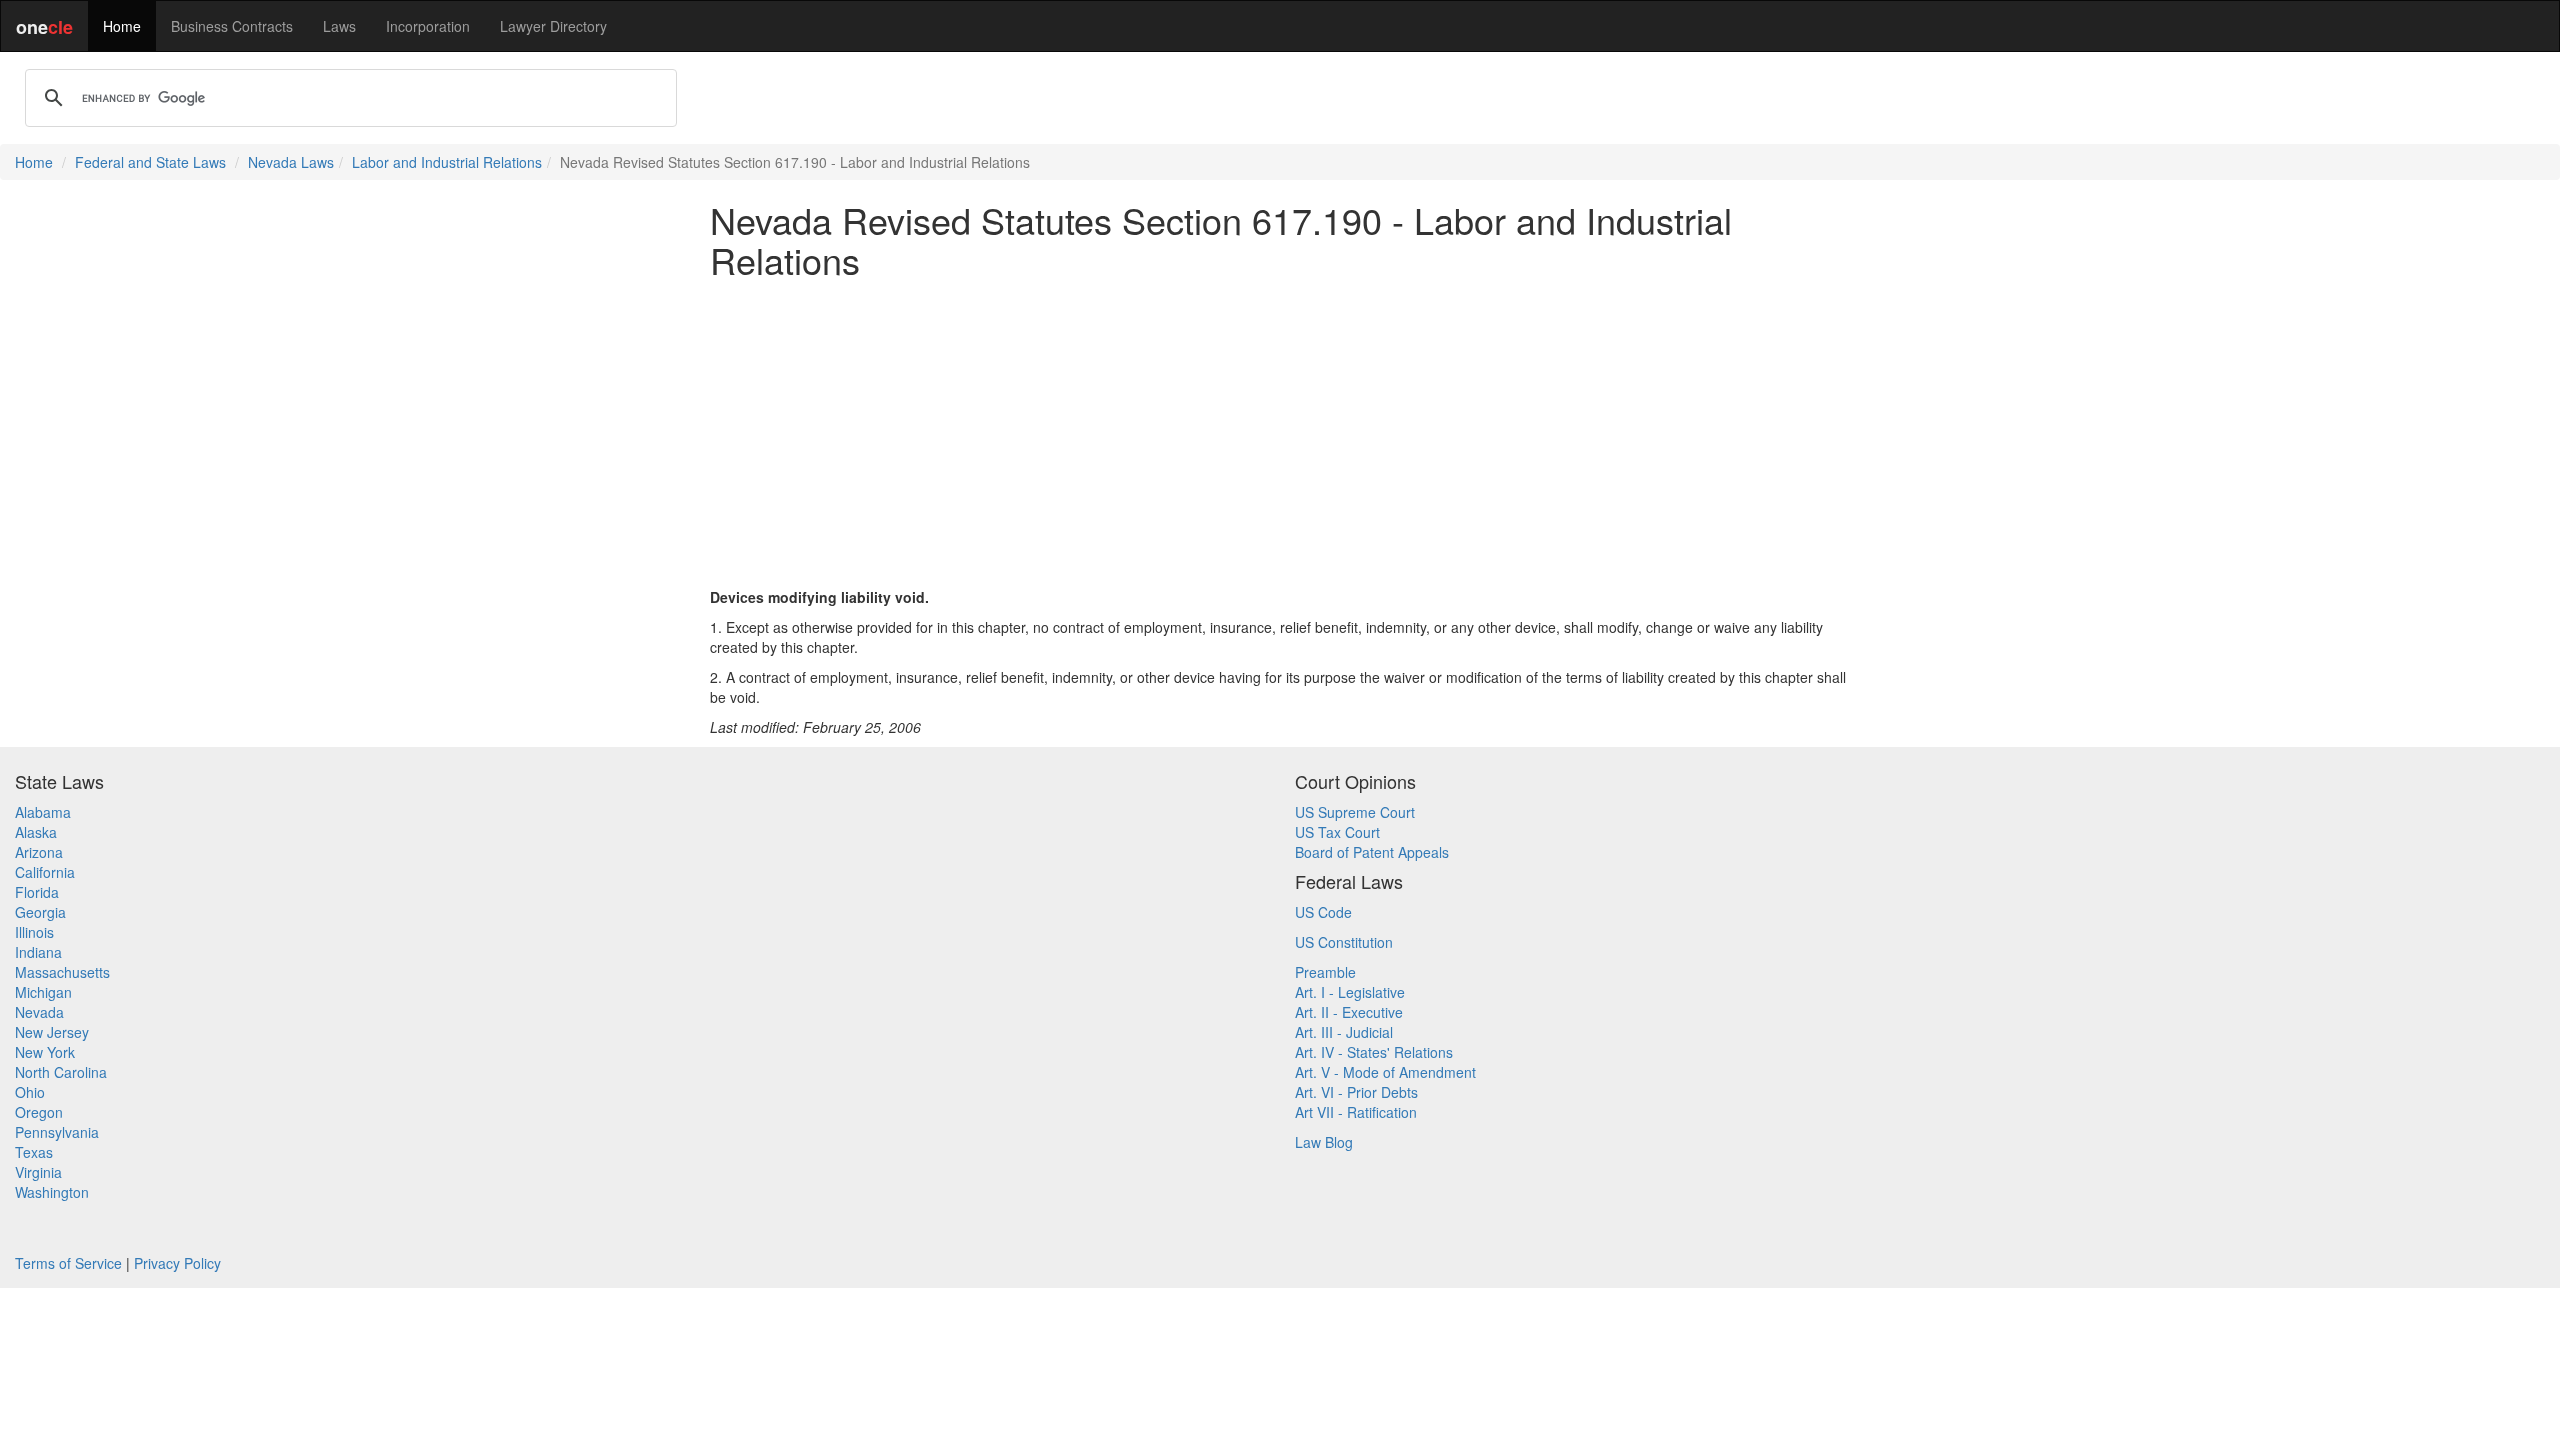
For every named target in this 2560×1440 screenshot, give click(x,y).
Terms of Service (68, 1263)
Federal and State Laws (150, 162)
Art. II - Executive (1349, 1012)
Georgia (40, 912)
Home (122, 26)
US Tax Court (1337, 832)
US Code (1323, 912)
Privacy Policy (177, 1263)
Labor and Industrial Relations (447, 162)
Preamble (1325, 972)
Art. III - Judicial (1344, 1032)
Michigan (43, 992)
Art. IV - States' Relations (1374, 1052)
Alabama (43, 812)
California (45, 872)
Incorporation (428, 26)
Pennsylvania (57, 1132)
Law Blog (1324, 1142)
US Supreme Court (1355, 812)
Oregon (39, 1112)
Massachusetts (62, 972)
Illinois (34, 932)
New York (45, 1052)
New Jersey (52, 1032)
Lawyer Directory (553, 26)
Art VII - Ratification (1356, 1112)
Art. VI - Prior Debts (1356, 1092)
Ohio (30, 1092)
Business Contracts (232, 26)
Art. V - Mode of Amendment (1385, 1072)
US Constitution (1344, 942)
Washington (52, 1192)
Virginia (38, 1172)
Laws (339, 26)
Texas (34, 1152)
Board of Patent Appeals (1372, 852)
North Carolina (61, 1072)
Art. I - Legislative (1350, 992)
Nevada (39, 1012)
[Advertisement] (1280, 433)
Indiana (38, 952)
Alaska (36, 832)
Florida (37, 892)
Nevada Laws (291, 162)
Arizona (39, 852)
